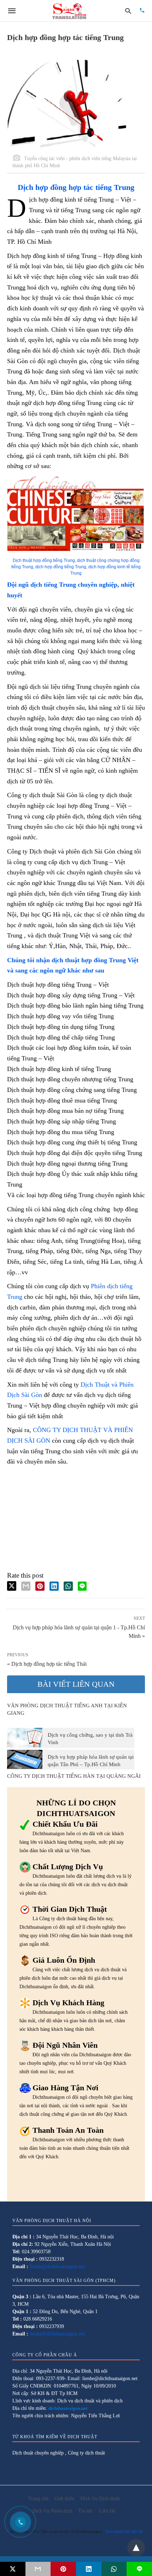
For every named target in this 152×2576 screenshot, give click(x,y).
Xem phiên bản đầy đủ (124, 2531)
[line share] (82, 1586)
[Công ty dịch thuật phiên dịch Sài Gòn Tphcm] (69, 11)
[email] (38, 2569)
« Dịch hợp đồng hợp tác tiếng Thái (47, 1664)
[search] (128, 11)
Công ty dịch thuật (86, 2453)
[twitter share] (12, 1586)
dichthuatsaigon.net (68, 2408)
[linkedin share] (54, 1586)
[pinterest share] (40, 1586)
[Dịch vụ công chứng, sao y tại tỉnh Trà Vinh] (25, 1737)
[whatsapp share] (68, 1586)
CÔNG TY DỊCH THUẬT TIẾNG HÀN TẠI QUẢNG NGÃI (74, 1776)
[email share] (26, 1586)
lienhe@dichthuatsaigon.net (57, 2267)
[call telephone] (142, 11)
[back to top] (136, 2548)
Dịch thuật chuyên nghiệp (38, 2453)
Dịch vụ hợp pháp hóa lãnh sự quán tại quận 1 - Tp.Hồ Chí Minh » (79, 1631)
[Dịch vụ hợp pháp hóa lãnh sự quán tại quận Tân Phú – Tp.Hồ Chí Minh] (25, 1759)
